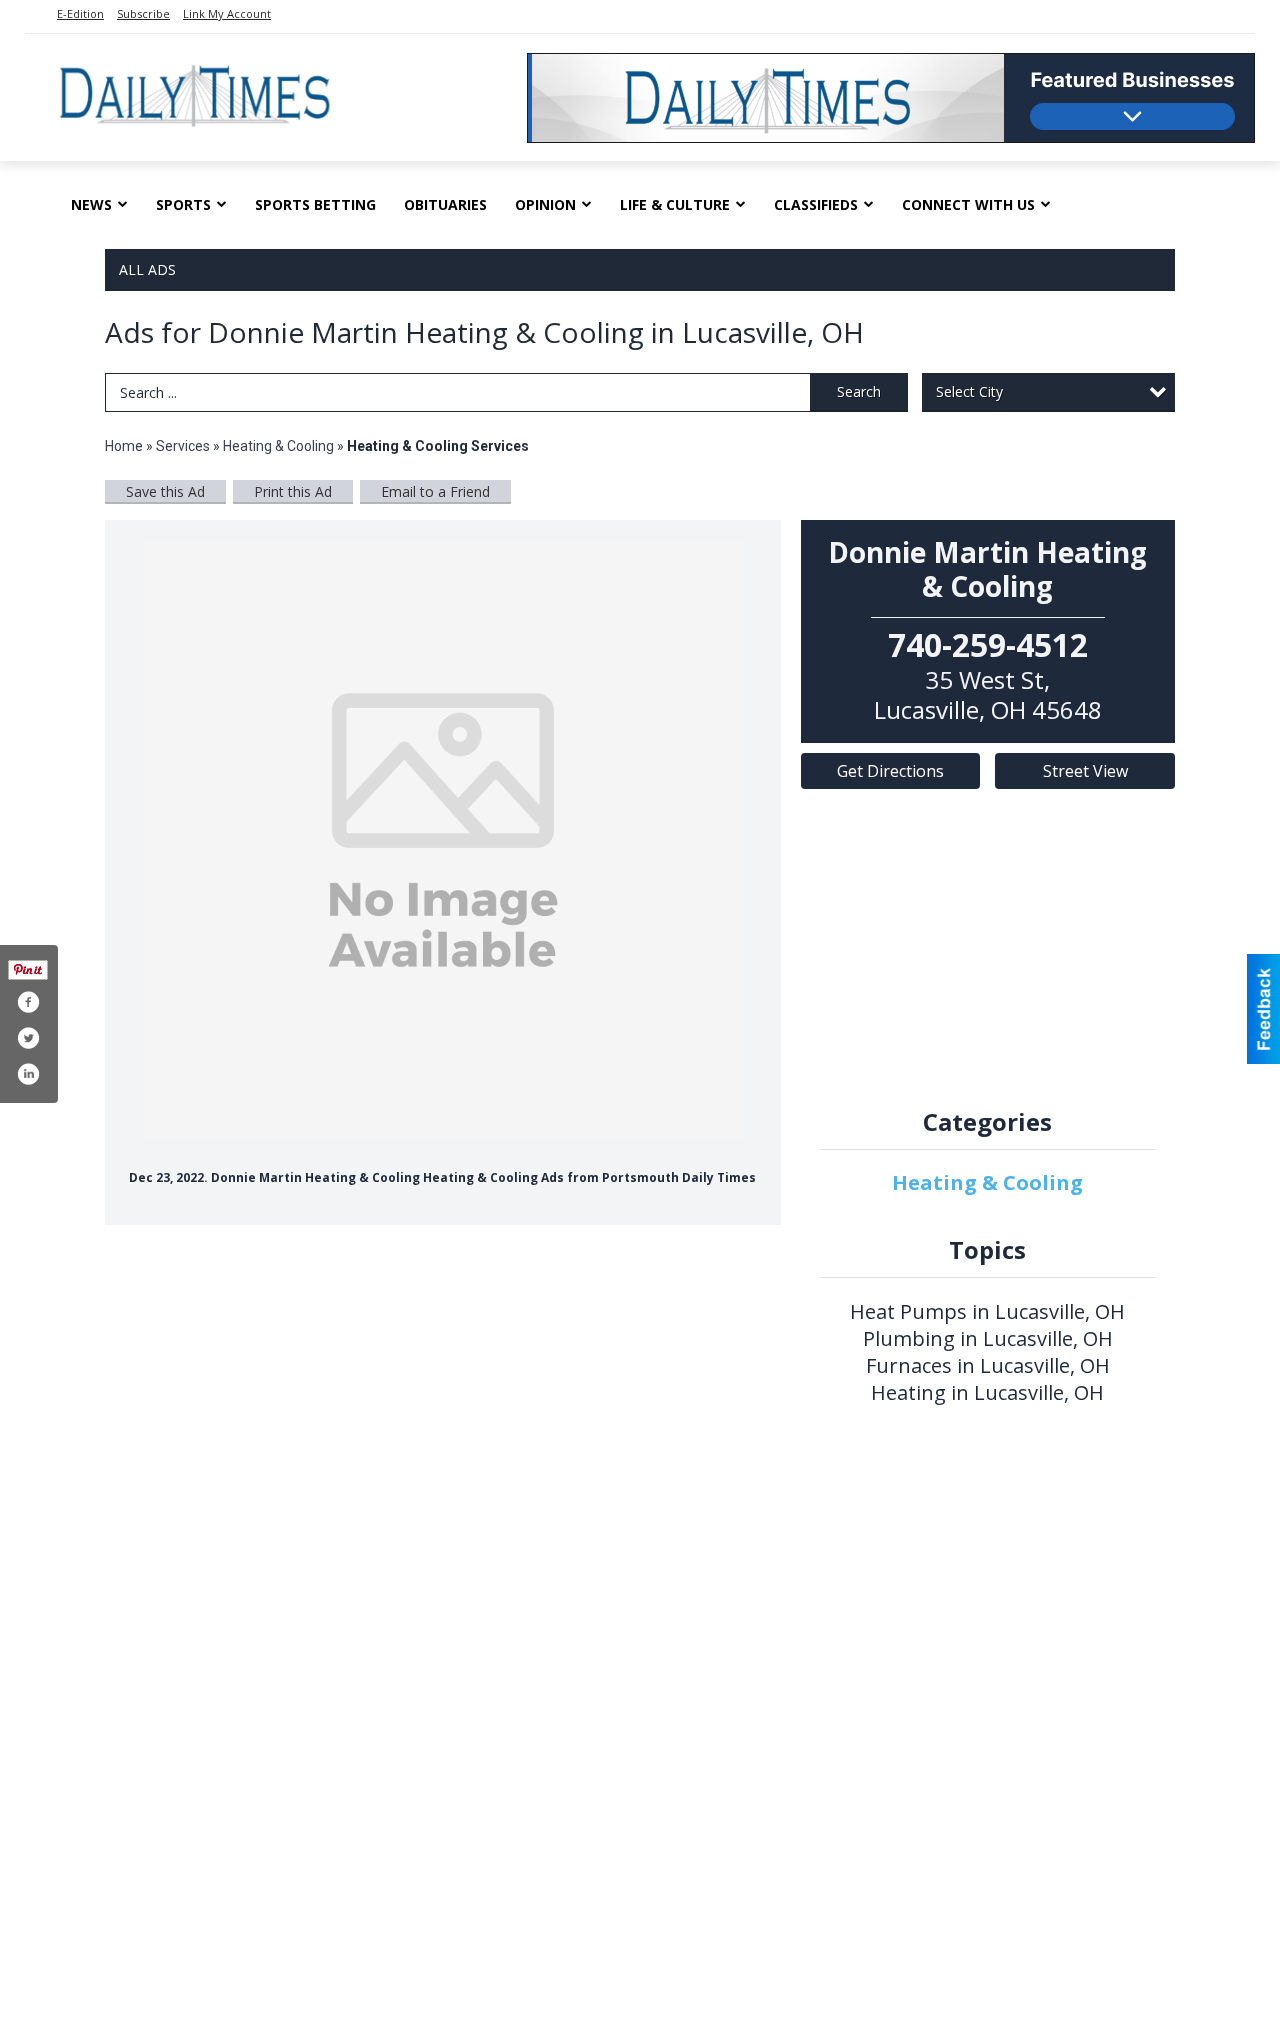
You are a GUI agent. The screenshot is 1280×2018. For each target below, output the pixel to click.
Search (859, 391)
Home (124, 446)
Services (183, 446)
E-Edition (80, 13)
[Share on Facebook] (28, 1002)
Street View (1085, 771)
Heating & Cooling (278, 446)
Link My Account (227, 13)
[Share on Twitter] (28, 1038)
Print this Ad (293, 491)
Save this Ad (165, 491)
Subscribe (143, 13)
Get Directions (890, 771)
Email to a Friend (435, 491)
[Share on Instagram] (28, 1074)
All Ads (147, 269)
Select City (969, 391)
